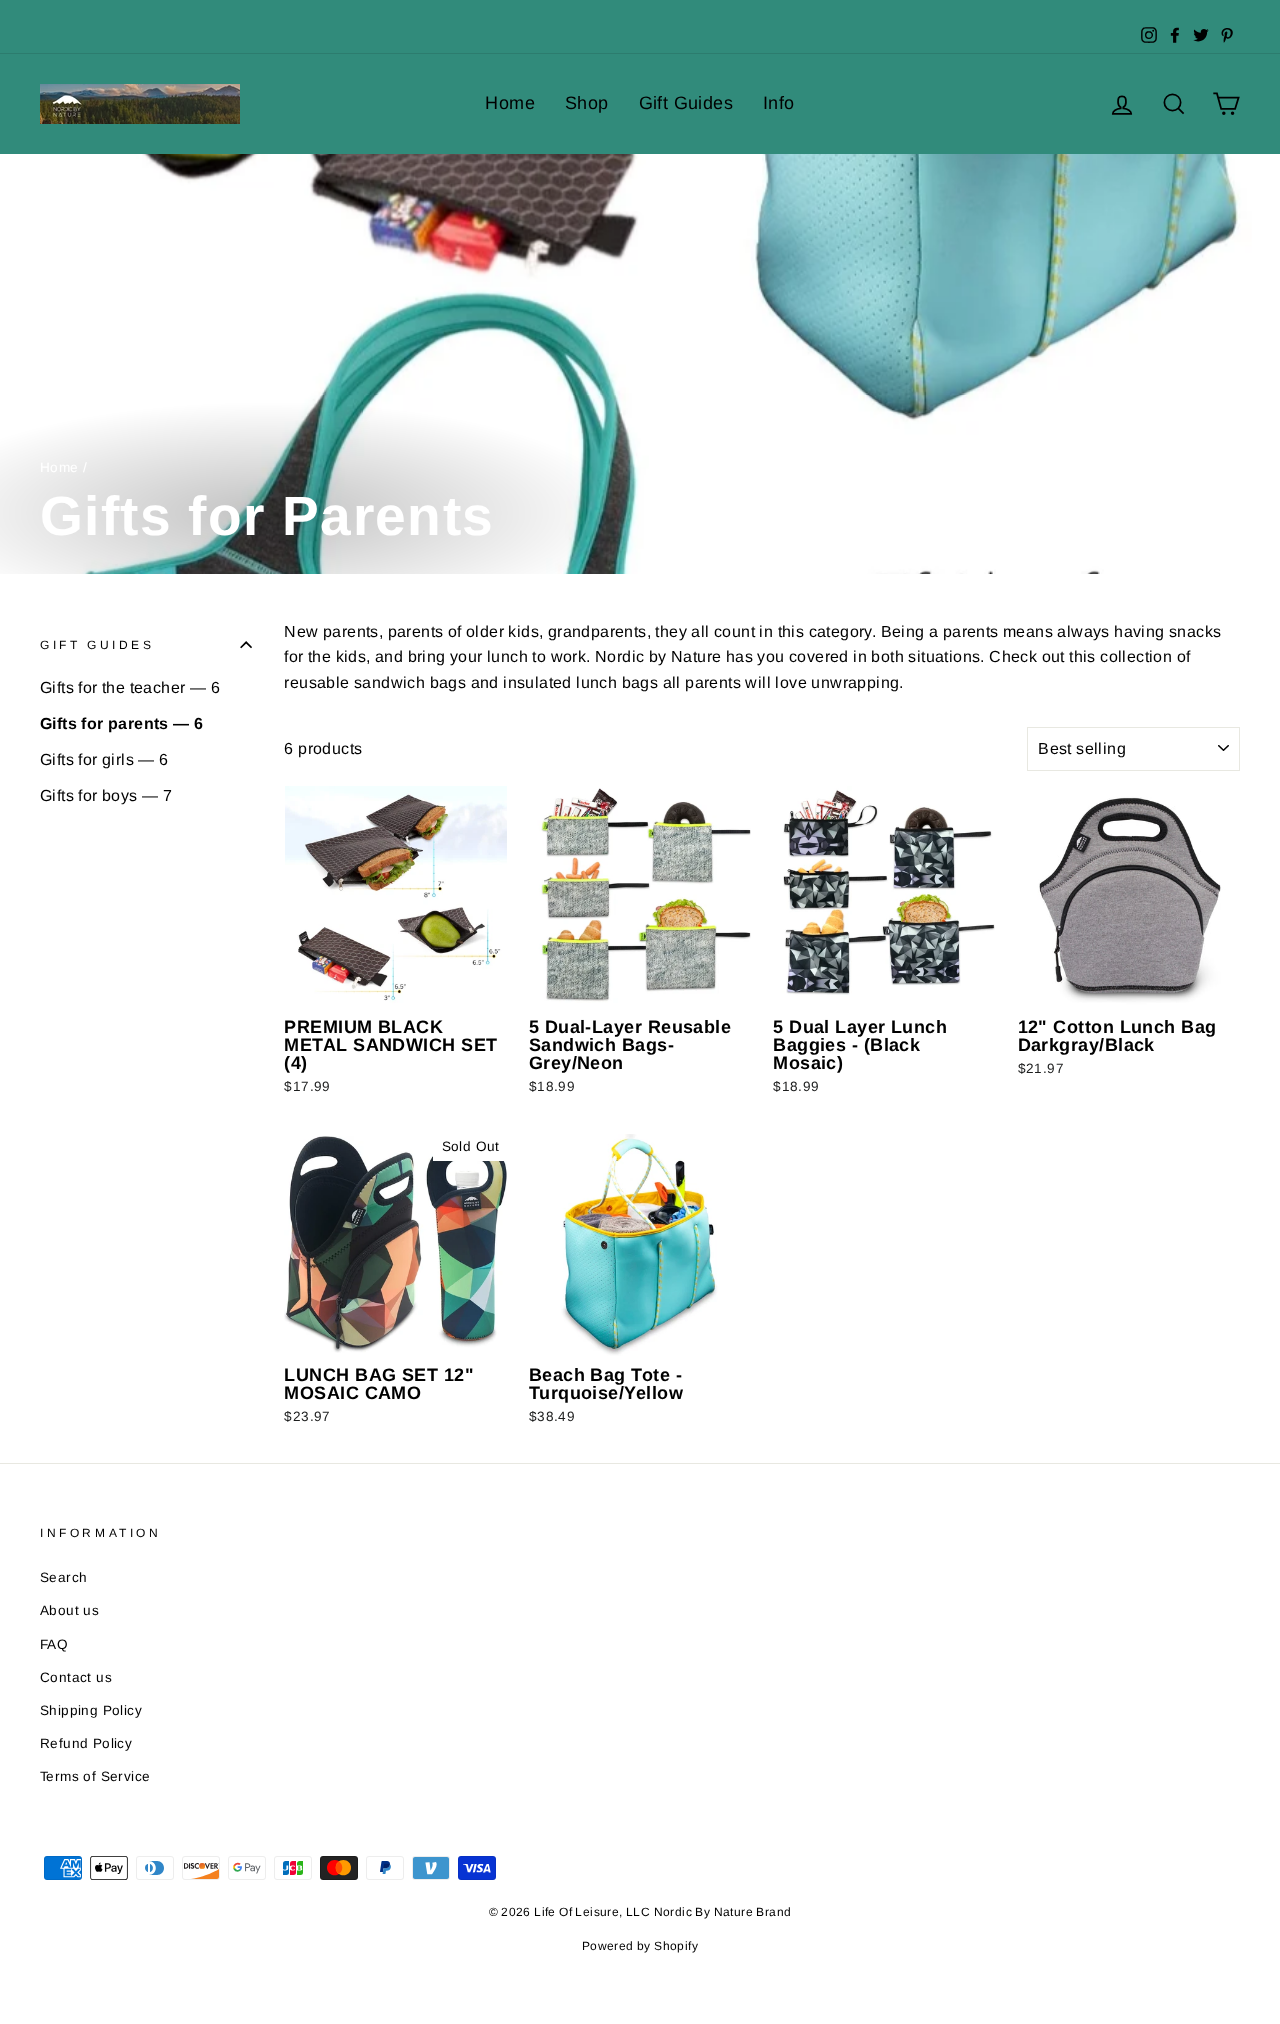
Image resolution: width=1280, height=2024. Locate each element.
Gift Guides (686, 103)
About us (69, 1610)
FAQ (54, 1644)
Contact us (76, 1677)
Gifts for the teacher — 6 (130, 687)
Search (63, 1577)
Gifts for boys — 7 (106, 795)
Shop (587, 103)
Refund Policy (86, 1743)
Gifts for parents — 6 (121, 723)
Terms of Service (95, 1776)
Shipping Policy (91, 1710)
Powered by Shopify (640, 1946)
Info (779, 103)
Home (510, 103)
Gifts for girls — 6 (104, 759)
